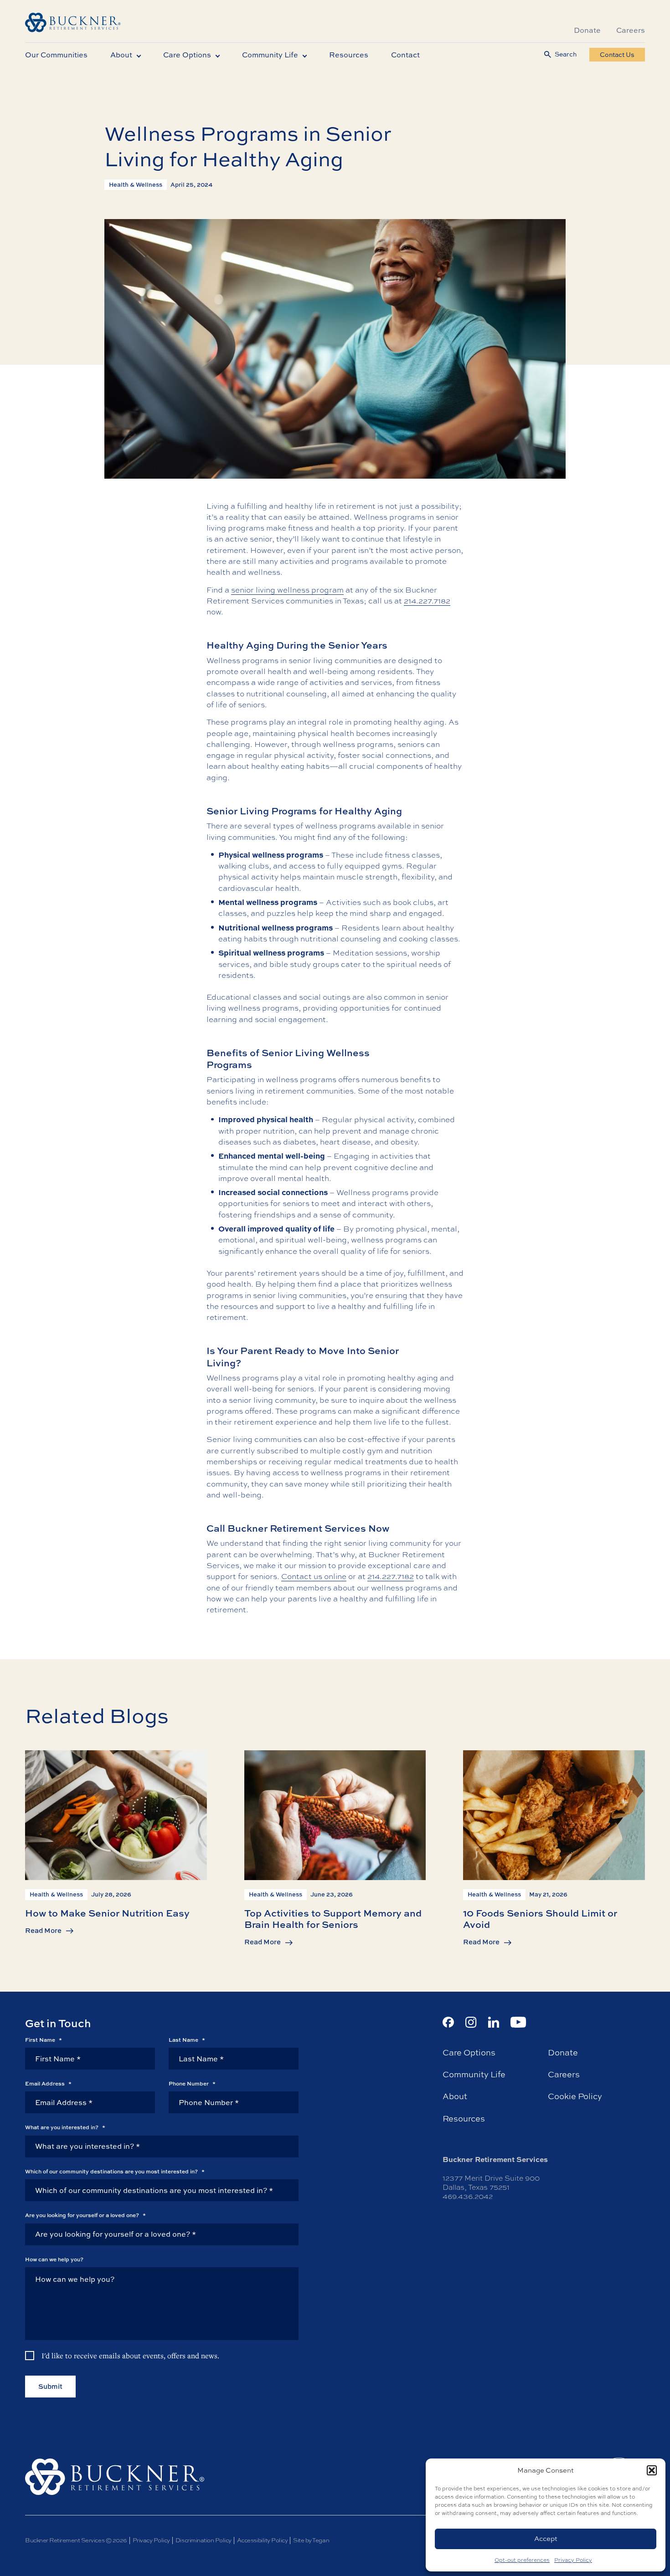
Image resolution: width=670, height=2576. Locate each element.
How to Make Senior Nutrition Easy (107, 1912)
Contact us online (314, 1576)
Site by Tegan (311, 2540)
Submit (50, 2386)
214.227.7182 (427, 601)
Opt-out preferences (522, 2560)
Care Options (187, 55)
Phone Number (192, 2084)
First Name (44, 2040)
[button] (652, 2470)
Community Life (270, 55)
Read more (43, 1930)
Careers (631, 30)
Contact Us (617, 54)
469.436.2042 (468, 2196)
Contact (405, 55)
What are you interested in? (65, 2127)
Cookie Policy (575, 2096)
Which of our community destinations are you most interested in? (115, 2172)
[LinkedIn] (494, 2022)
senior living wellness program (287, 590)
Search (566, 54)
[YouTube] (518, 2022)
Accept (546, 2538)
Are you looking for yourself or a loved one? (85, 2215)
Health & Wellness (136, 184)
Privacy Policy (573, 2560)
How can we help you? (54, 2259)
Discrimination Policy (204, 2540)
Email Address (48, 2084)
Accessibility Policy (262, 2540)
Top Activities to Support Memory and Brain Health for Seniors (333, 1918)
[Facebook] (448, 2022)
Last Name (187, 2040)
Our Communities (56, 55)
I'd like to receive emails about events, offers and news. (130, 2356)
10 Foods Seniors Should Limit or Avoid (540, 1918)
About (121, 55)
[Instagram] (471, 2022)
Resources (349, 55)
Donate (587, 30)
